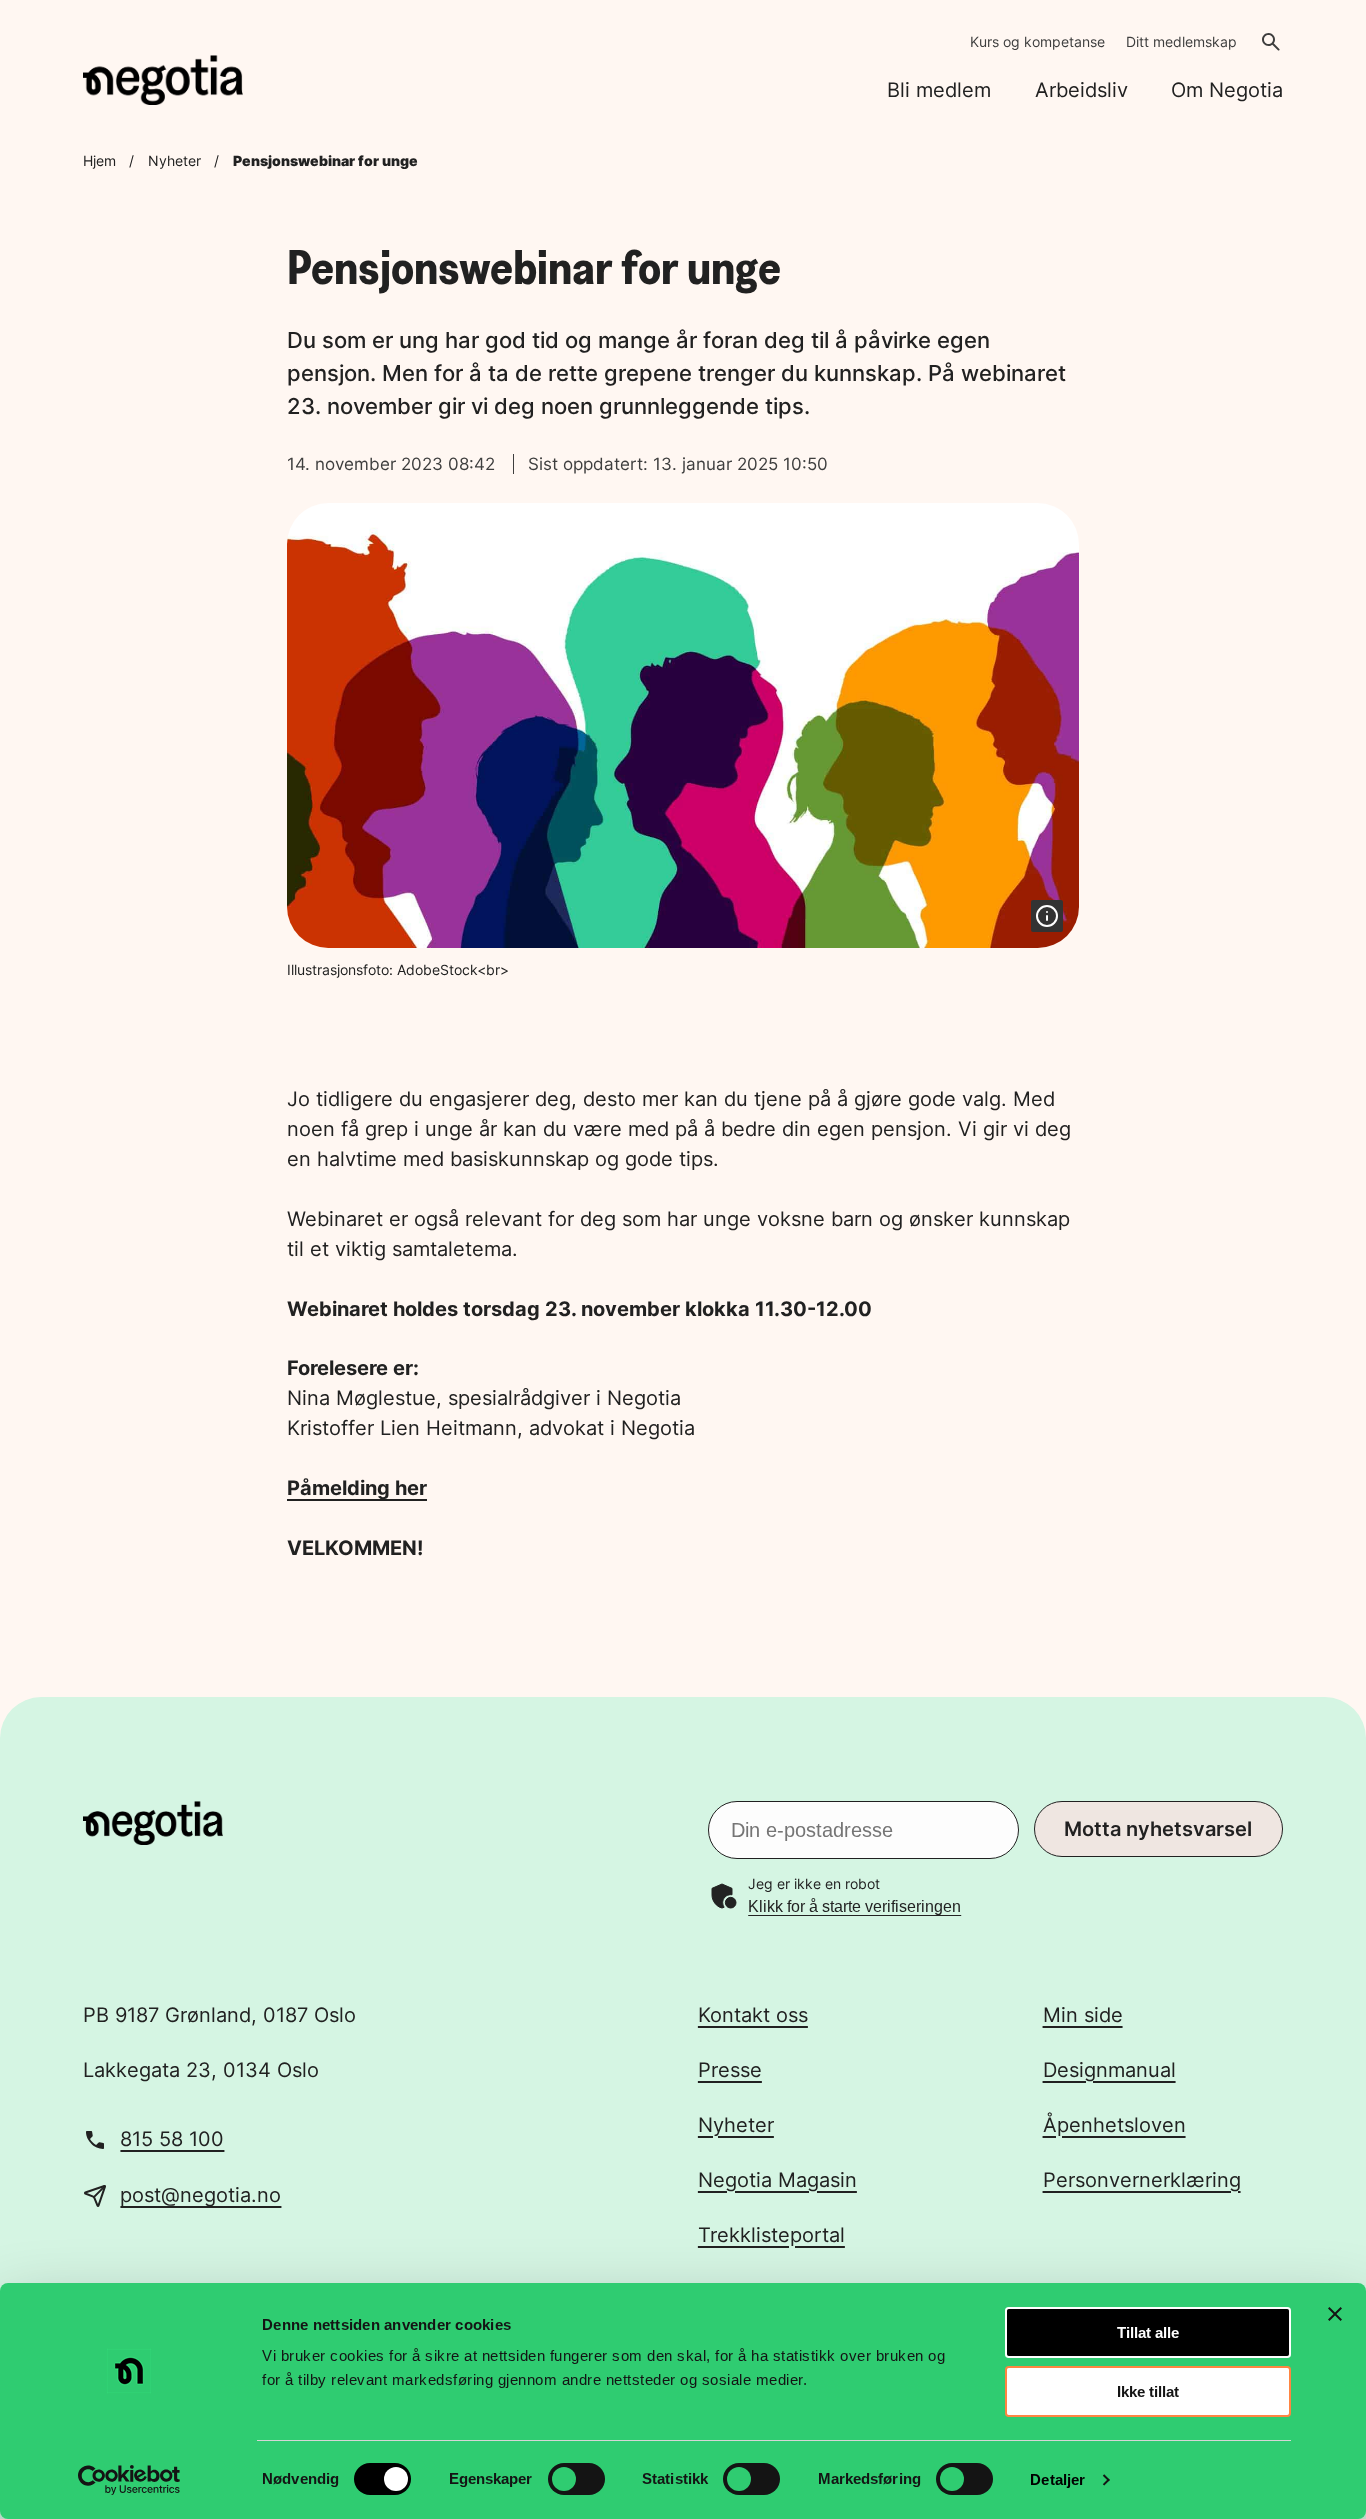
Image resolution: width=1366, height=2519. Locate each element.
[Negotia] (163, 80)
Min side (1083, 2015)
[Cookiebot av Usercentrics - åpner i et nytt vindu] (129, 2480)
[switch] (576, 2479)
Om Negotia (1227, 90)
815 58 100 (172, 2139)
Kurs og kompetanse (1037, 41)
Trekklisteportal (771, 2235)
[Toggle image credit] (1047, 916)
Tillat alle (1148, 2332)
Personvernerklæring (1142, 2180)
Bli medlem (939, 90)
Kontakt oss (753, 2015)
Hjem (99, 160)
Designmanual (1109, 2070)
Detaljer (1057, 2479)
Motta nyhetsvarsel (1158, 1829)
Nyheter (174, 160)
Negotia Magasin (777, 2180)
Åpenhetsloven (1114, 2125)
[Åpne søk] (1271, 42)
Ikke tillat (1148, 2391)
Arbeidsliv (1081, 90)
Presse (730, 2070)
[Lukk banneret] (1335, 2314)
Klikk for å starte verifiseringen (854, 1906)
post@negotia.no (200, 2195)
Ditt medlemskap (1181, 41)
